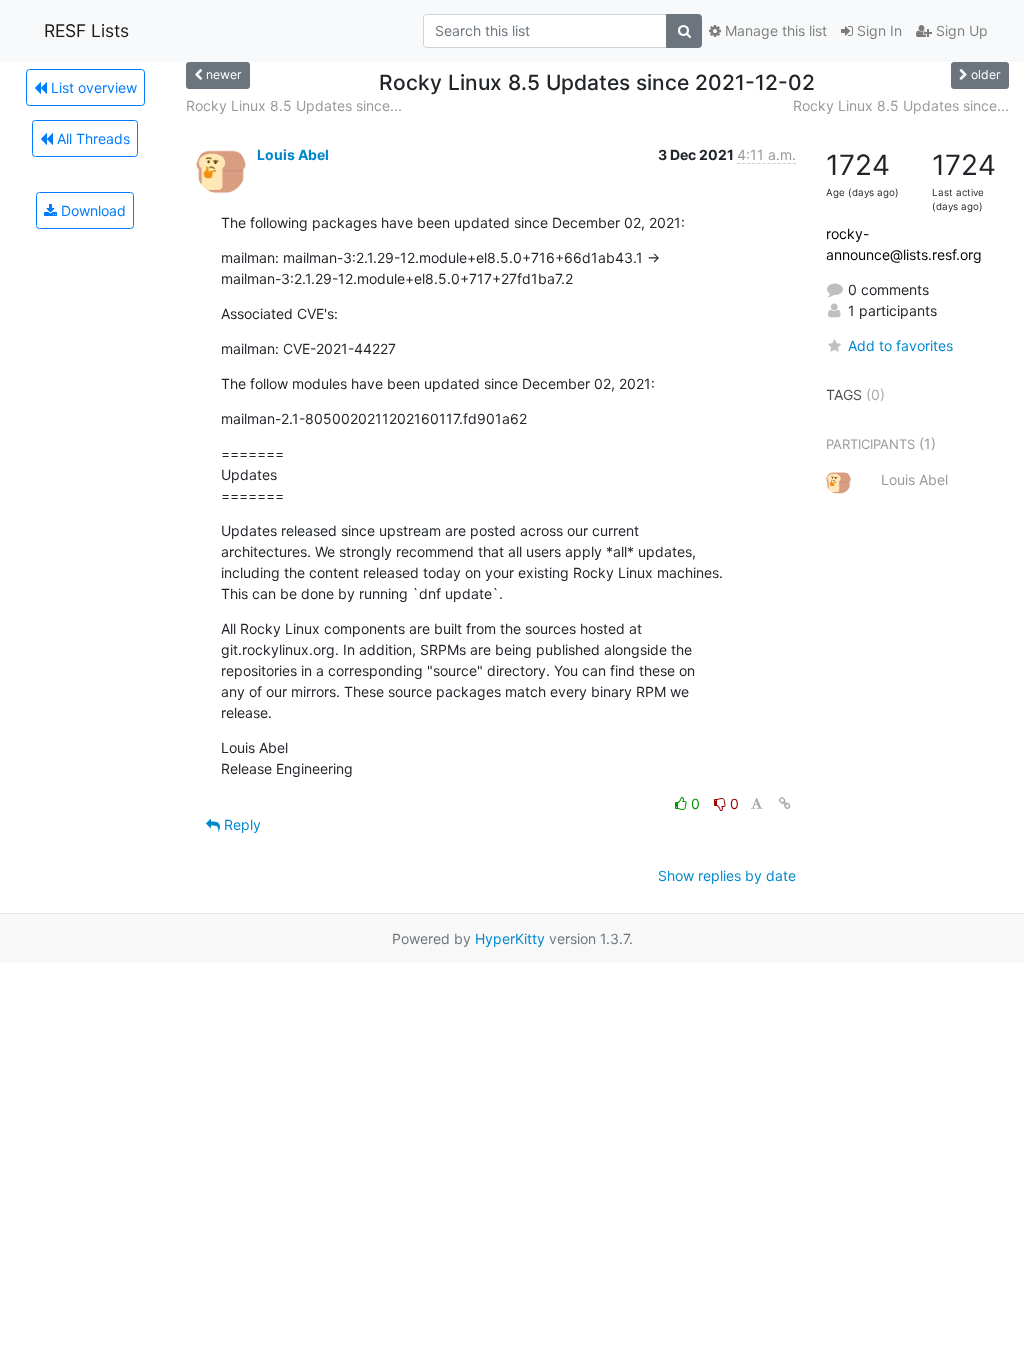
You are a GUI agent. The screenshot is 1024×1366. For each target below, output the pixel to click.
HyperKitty (510, 938)
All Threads (91, 138)
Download (91, 210)
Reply (240, 824)
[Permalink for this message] (785, 803)
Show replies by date (727, 875)
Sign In (877, 30)
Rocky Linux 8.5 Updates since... (294, 105)
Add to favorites (900, 345)
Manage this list (774, 30)
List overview (92, 87)
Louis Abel (293, 154)
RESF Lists (86, 30)
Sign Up (960, 30)
